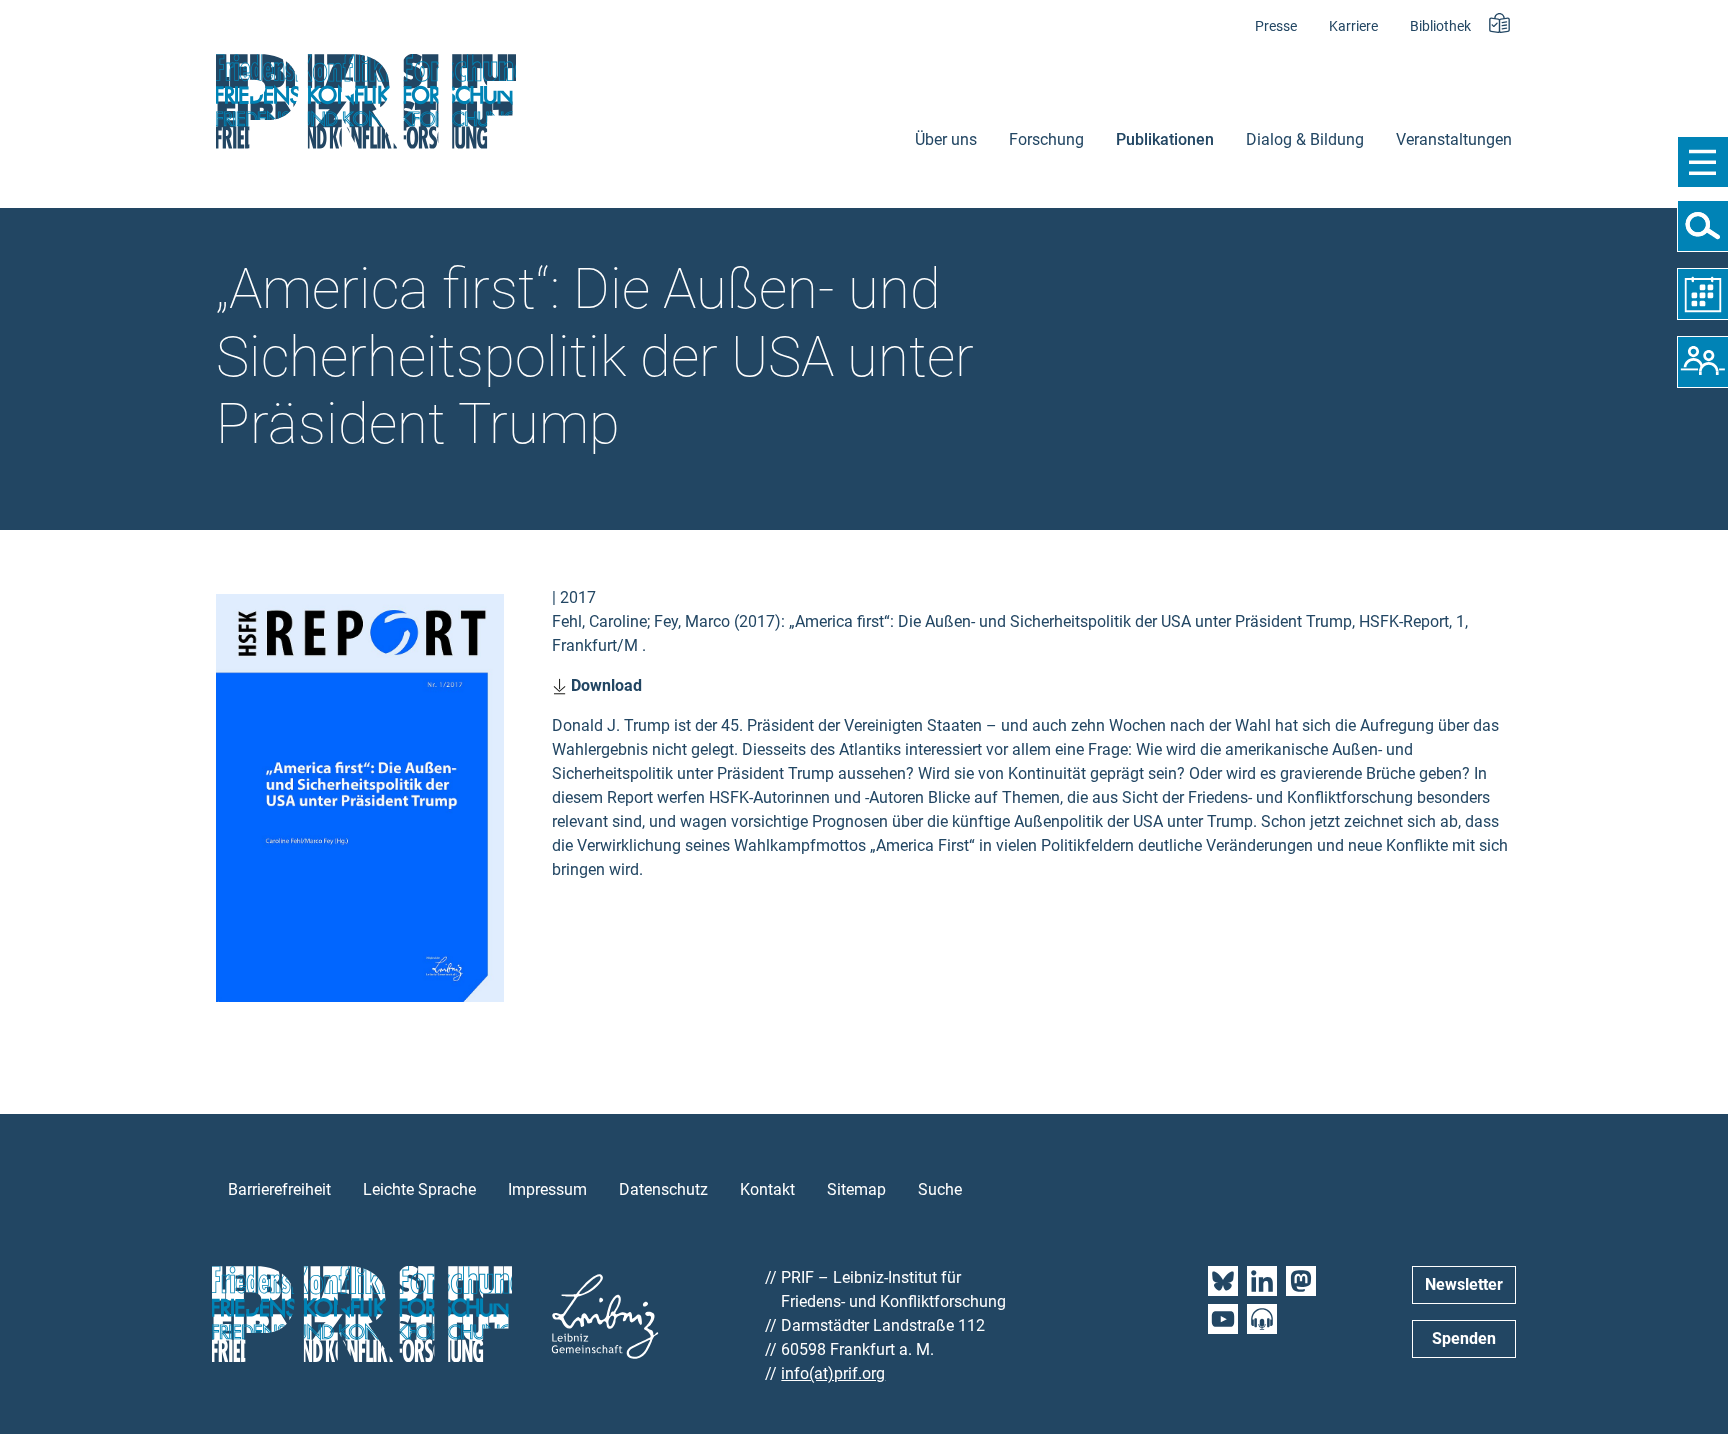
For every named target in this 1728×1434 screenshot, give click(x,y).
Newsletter (1464, 1284)
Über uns (946, 139)
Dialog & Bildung (1305, 139)
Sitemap (856, 1189)
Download (604, 685)
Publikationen (1165, 139)
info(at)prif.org (833, 1373)
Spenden (1464, 1338)
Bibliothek (1440, 26)
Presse (1276, 26)
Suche (940, 1189)
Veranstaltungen (1454, 139)
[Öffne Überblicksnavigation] (1702, 162)
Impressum (547, 1189)
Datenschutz (663, 1189)
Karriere (1353, 26)
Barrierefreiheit (279, 1189)
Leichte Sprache (419, 1189)
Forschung (1046, 139)
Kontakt (767, 1189)
